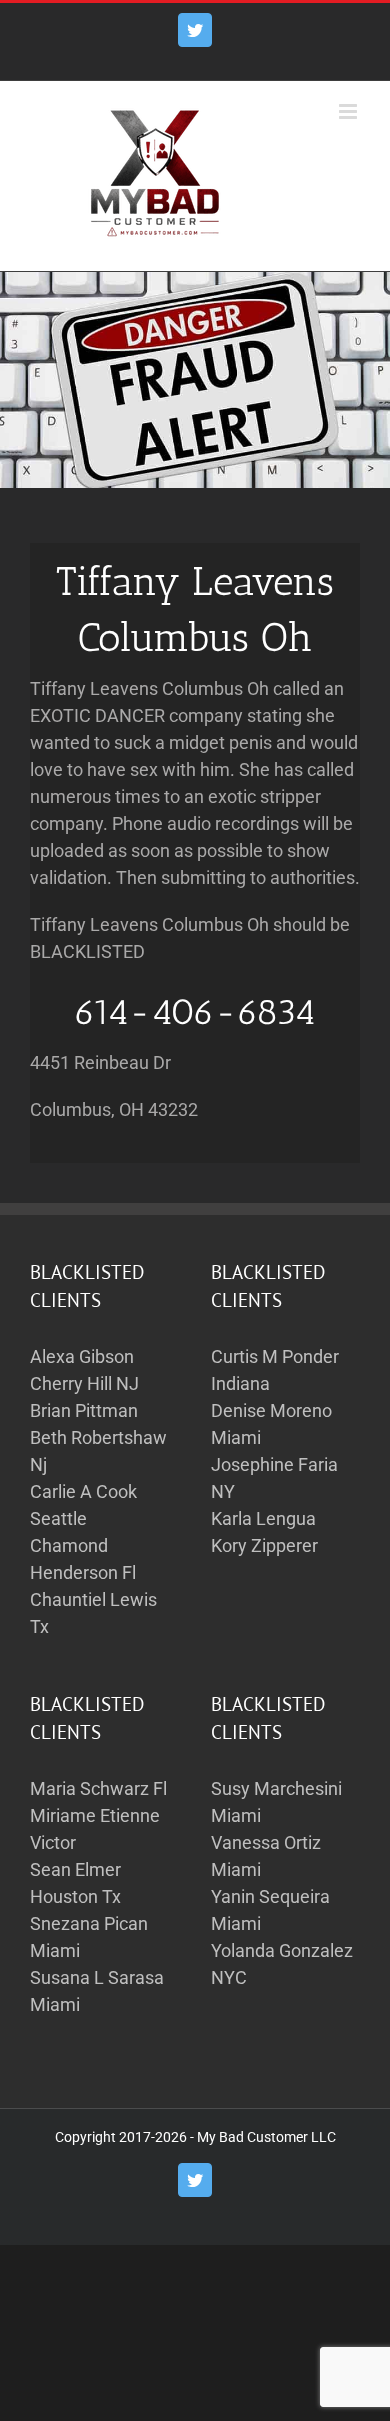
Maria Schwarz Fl (98, 1788)
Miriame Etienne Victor (95, 1829)
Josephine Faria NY (274, 1478)
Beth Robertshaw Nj (98, 1451)
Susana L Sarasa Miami (97, 1991)
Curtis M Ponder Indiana (275, 1370)
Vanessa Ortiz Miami (266, 1856)
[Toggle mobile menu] (349, 111)
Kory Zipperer (264, 1545)
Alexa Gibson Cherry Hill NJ (84, 1370)
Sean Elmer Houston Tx (75, 1883)
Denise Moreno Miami (271, 1424)
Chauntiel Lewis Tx (93, 1613)
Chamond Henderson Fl (83, 1559)
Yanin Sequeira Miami (270, 1910)
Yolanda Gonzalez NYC (282, 1964)
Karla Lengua (263, 1518)
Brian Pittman (84, 1410)
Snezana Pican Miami (89, 1937)
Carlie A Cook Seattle (83, 1505)
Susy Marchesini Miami (276, 1802)
